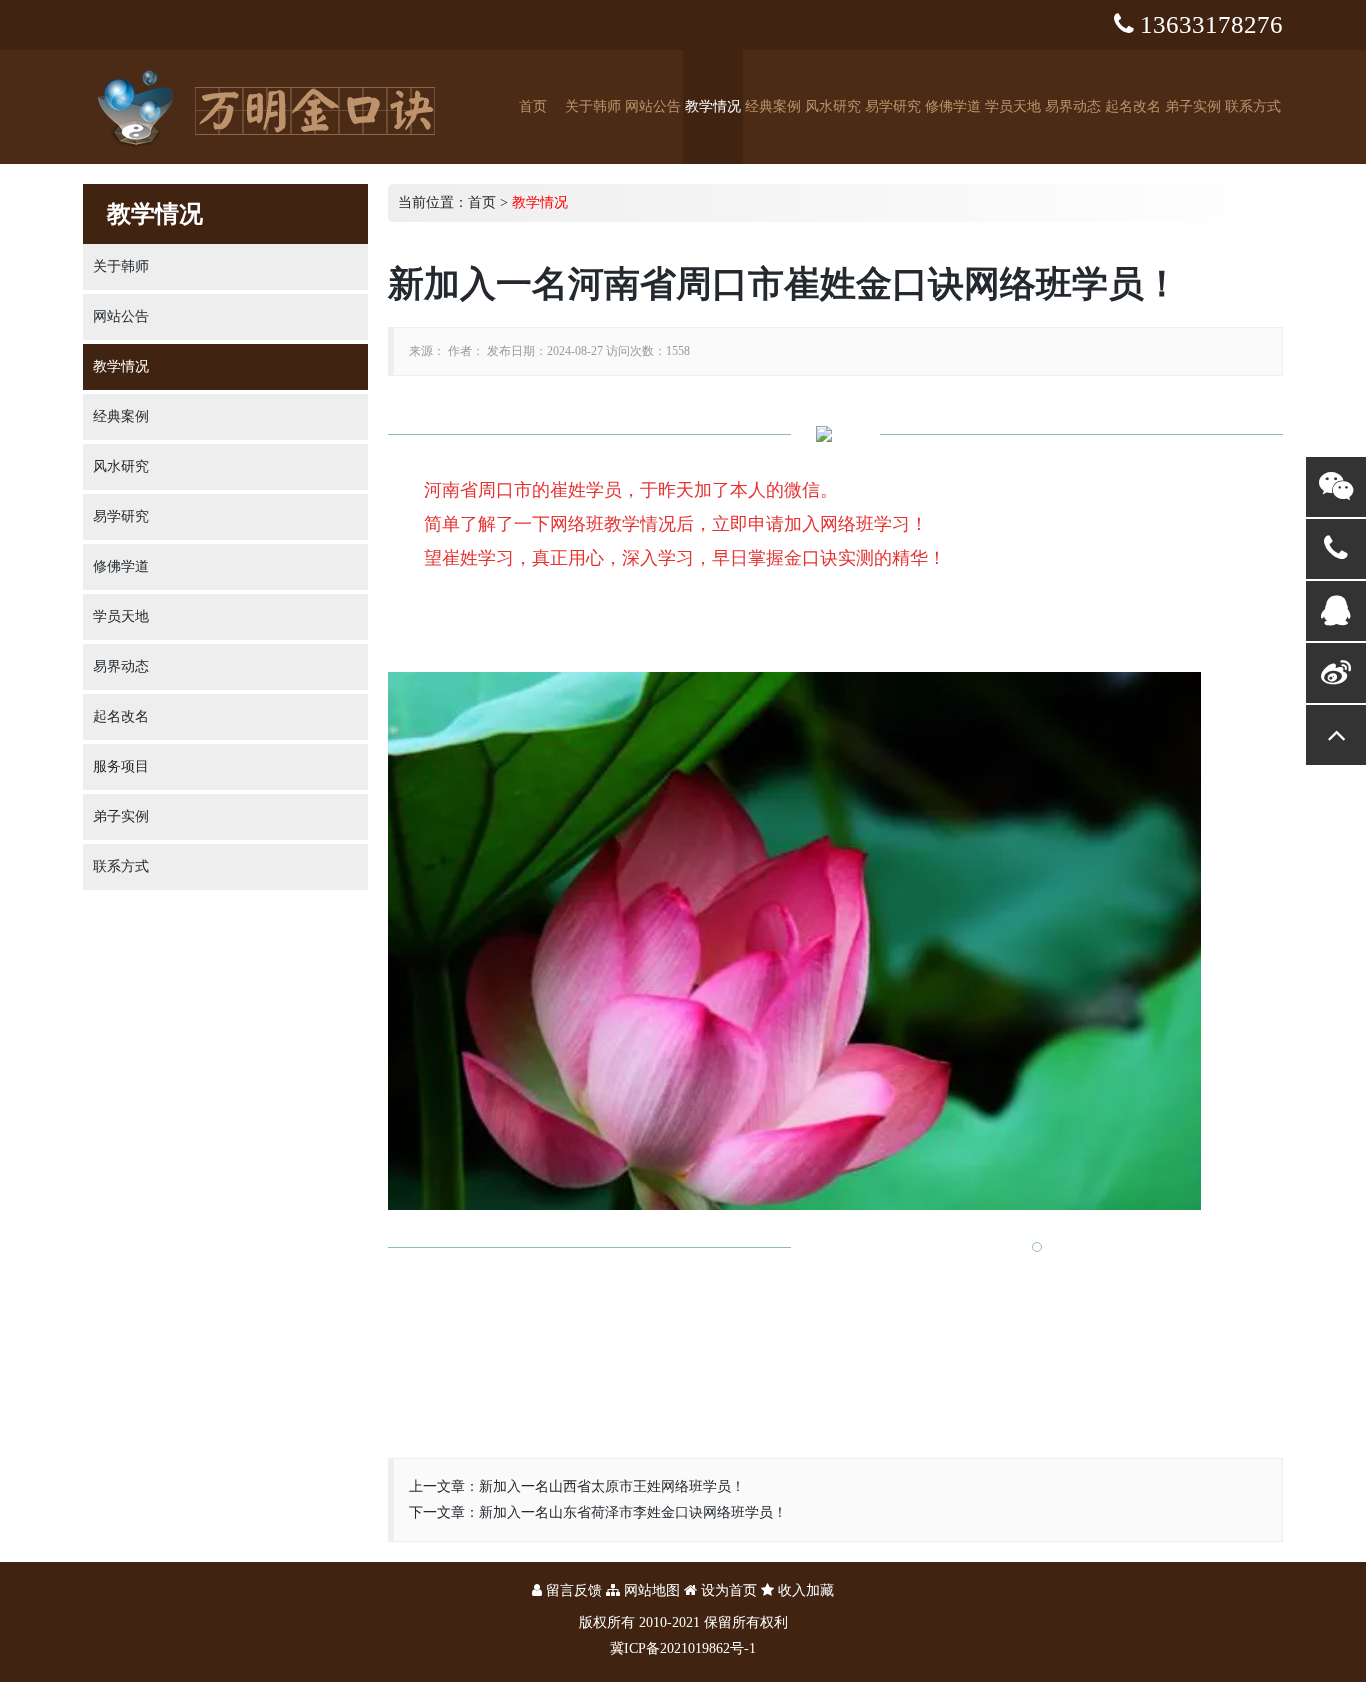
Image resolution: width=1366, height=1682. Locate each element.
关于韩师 (593, 106)
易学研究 (893, 106)
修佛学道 (953, 106)
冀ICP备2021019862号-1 (683, 1648)
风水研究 (833, 106)
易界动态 (1073, 106)
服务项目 (121, 766)
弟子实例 (1193, 106)
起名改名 (1133, 106)
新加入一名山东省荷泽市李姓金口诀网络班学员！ (633, 1512)
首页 (533, 106)
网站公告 (653, 106)
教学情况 (713, 106)
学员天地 (1013, 106)
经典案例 (773, 106)
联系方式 (1253, 106)
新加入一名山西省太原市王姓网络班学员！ (612, 1486)
